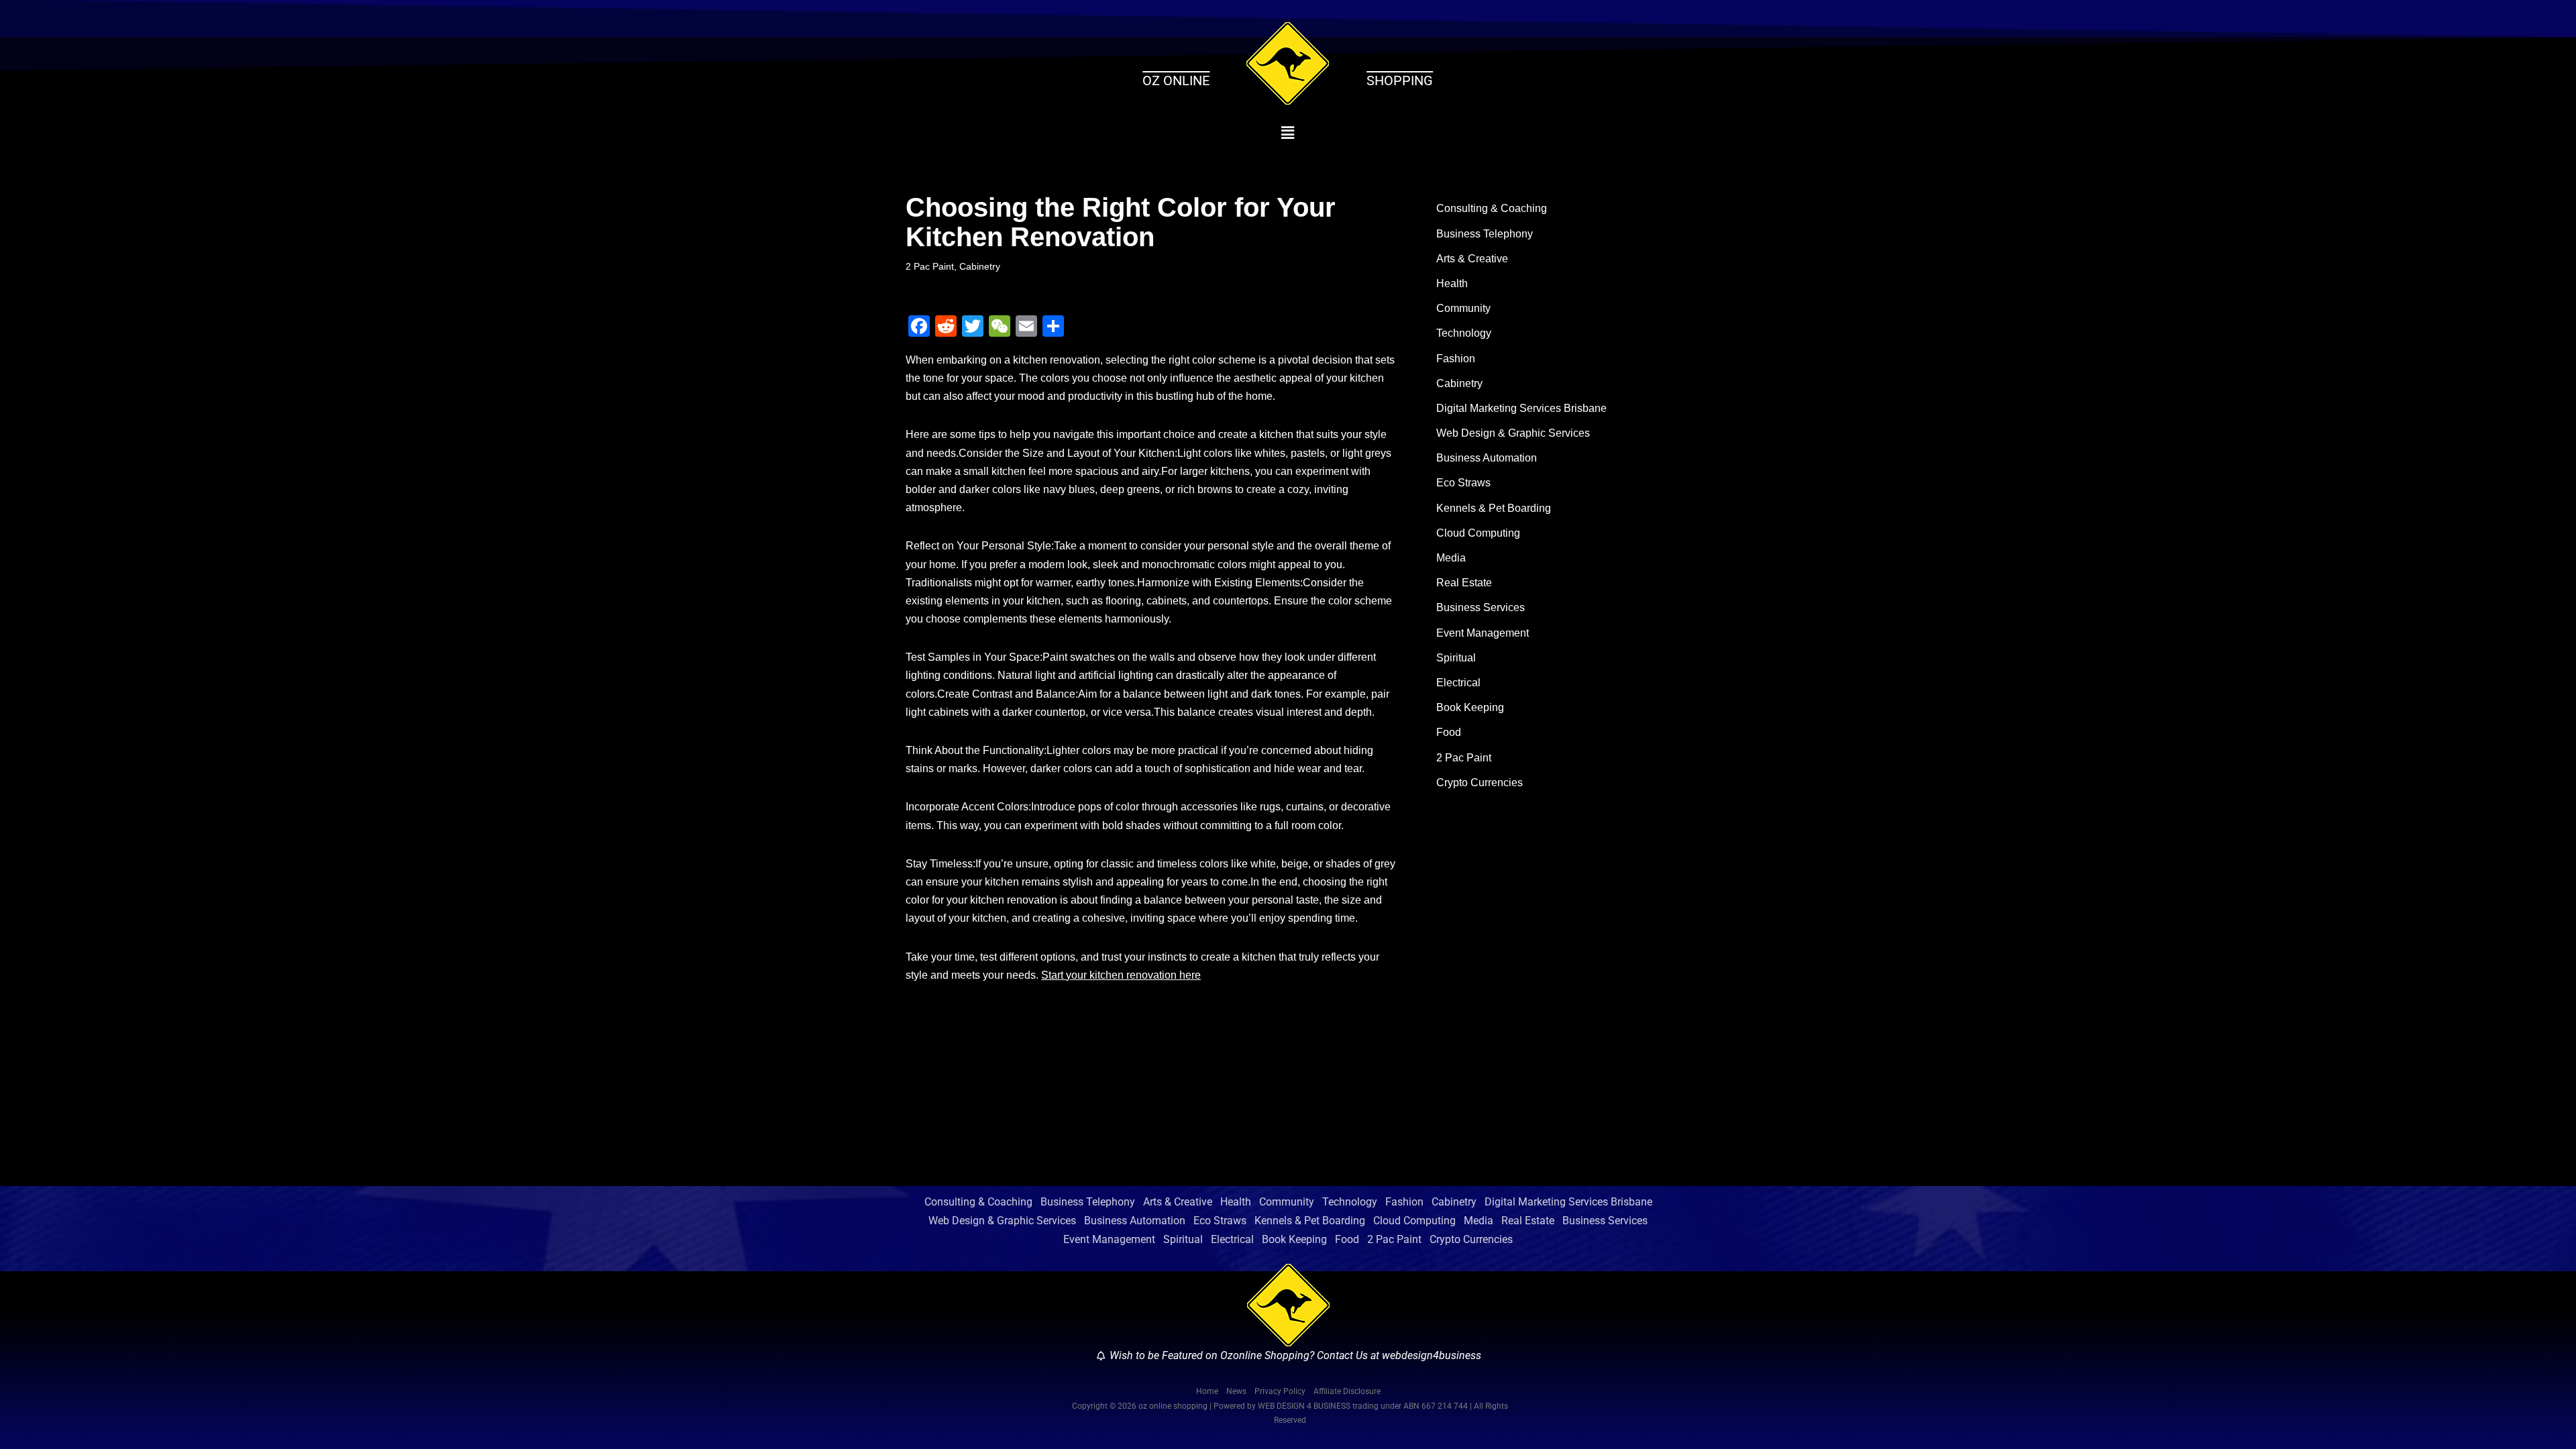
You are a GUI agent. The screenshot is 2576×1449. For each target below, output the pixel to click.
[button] (1288, 133)
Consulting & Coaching (1492, 208)
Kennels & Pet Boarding (1494, 508)
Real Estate (1464, 583)
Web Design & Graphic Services (1513, 433)
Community (1463, 308)
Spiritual (1456, 658)
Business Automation (1487, 458)
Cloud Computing (1478, 533)
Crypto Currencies (1480, 783)
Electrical (1458, 683)
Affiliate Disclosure (1347, 1391)
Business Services (1481, 607)
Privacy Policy (1280, 1391)
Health (1452, 283)
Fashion (1456, 359)
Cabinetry (980, 266)
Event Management (1483, 633)
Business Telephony (1485, 234)
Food (1449, 732)
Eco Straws (1463, 483)
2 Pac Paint (930, 266)
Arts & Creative (1472, 259)
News (1236, 1391)
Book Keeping (1470, 707)
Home (1207, 1391)
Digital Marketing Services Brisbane (1521, 408)
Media (1451, 558)
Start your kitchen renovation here (1121, 975)
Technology (1464, 333)
